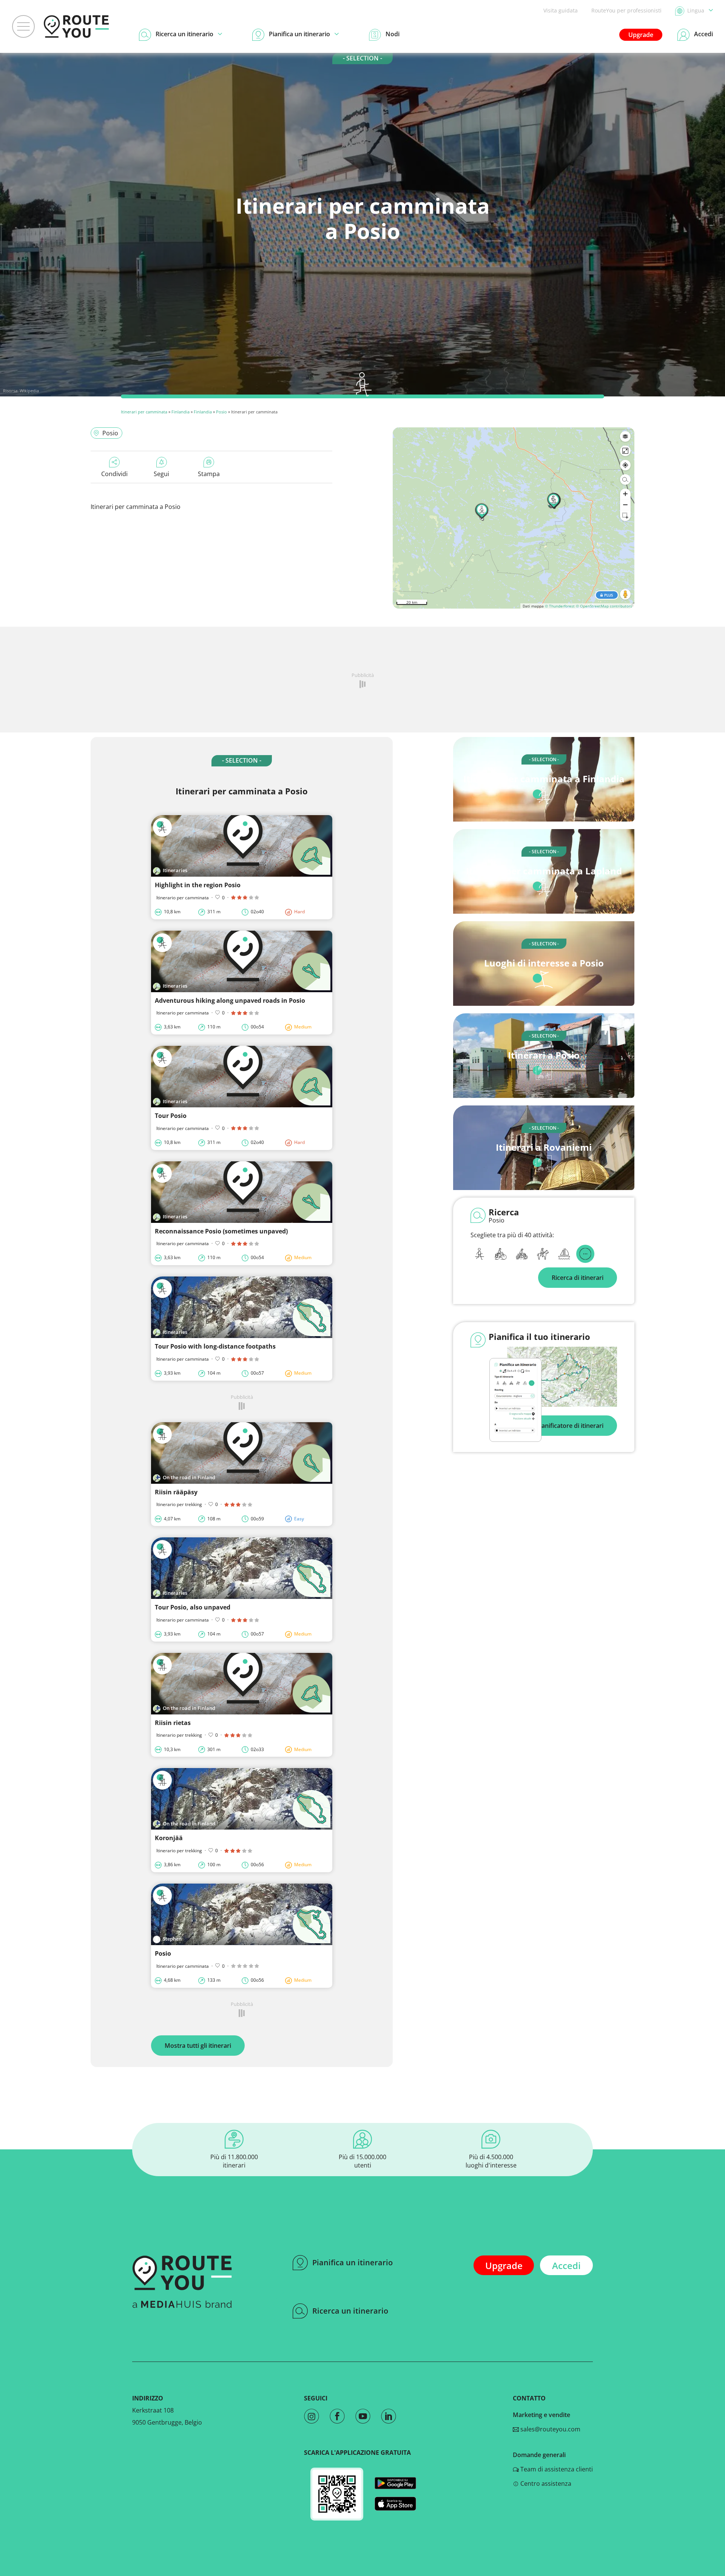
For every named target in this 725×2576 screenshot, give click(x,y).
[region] (514, 518)
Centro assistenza (545, 2484)
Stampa (209, 474)
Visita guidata (561, 10)
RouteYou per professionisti (626, 10)
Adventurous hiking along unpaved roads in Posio (230, 1000)
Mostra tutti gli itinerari (198, 2046)
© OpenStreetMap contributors (604, 606)
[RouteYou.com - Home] (76, 26)
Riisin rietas (173, 1723)
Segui (161, 474)
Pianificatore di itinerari (570, 1426)
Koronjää (169, 1838)
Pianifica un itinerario (352, 2262)
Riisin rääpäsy (176, 1492)
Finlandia (180, 412)
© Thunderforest (560, 606)
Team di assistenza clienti (556, 2469)
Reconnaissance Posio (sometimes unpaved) (221, 1231)
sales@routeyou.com (550, 2429)
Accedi (566, 2265)
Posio (221, 412)
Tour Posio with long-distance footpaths (215, 1346)
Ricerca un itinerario (350, 2311)
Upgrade (641, 35)
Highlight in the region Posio (198, 885)
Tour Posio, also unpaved (193, 1607)
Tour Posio (171, 1116)
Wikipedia (29, 391)
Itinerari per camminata (144, 412)
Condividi (114, 474)
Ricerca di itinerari (578, 1278)
